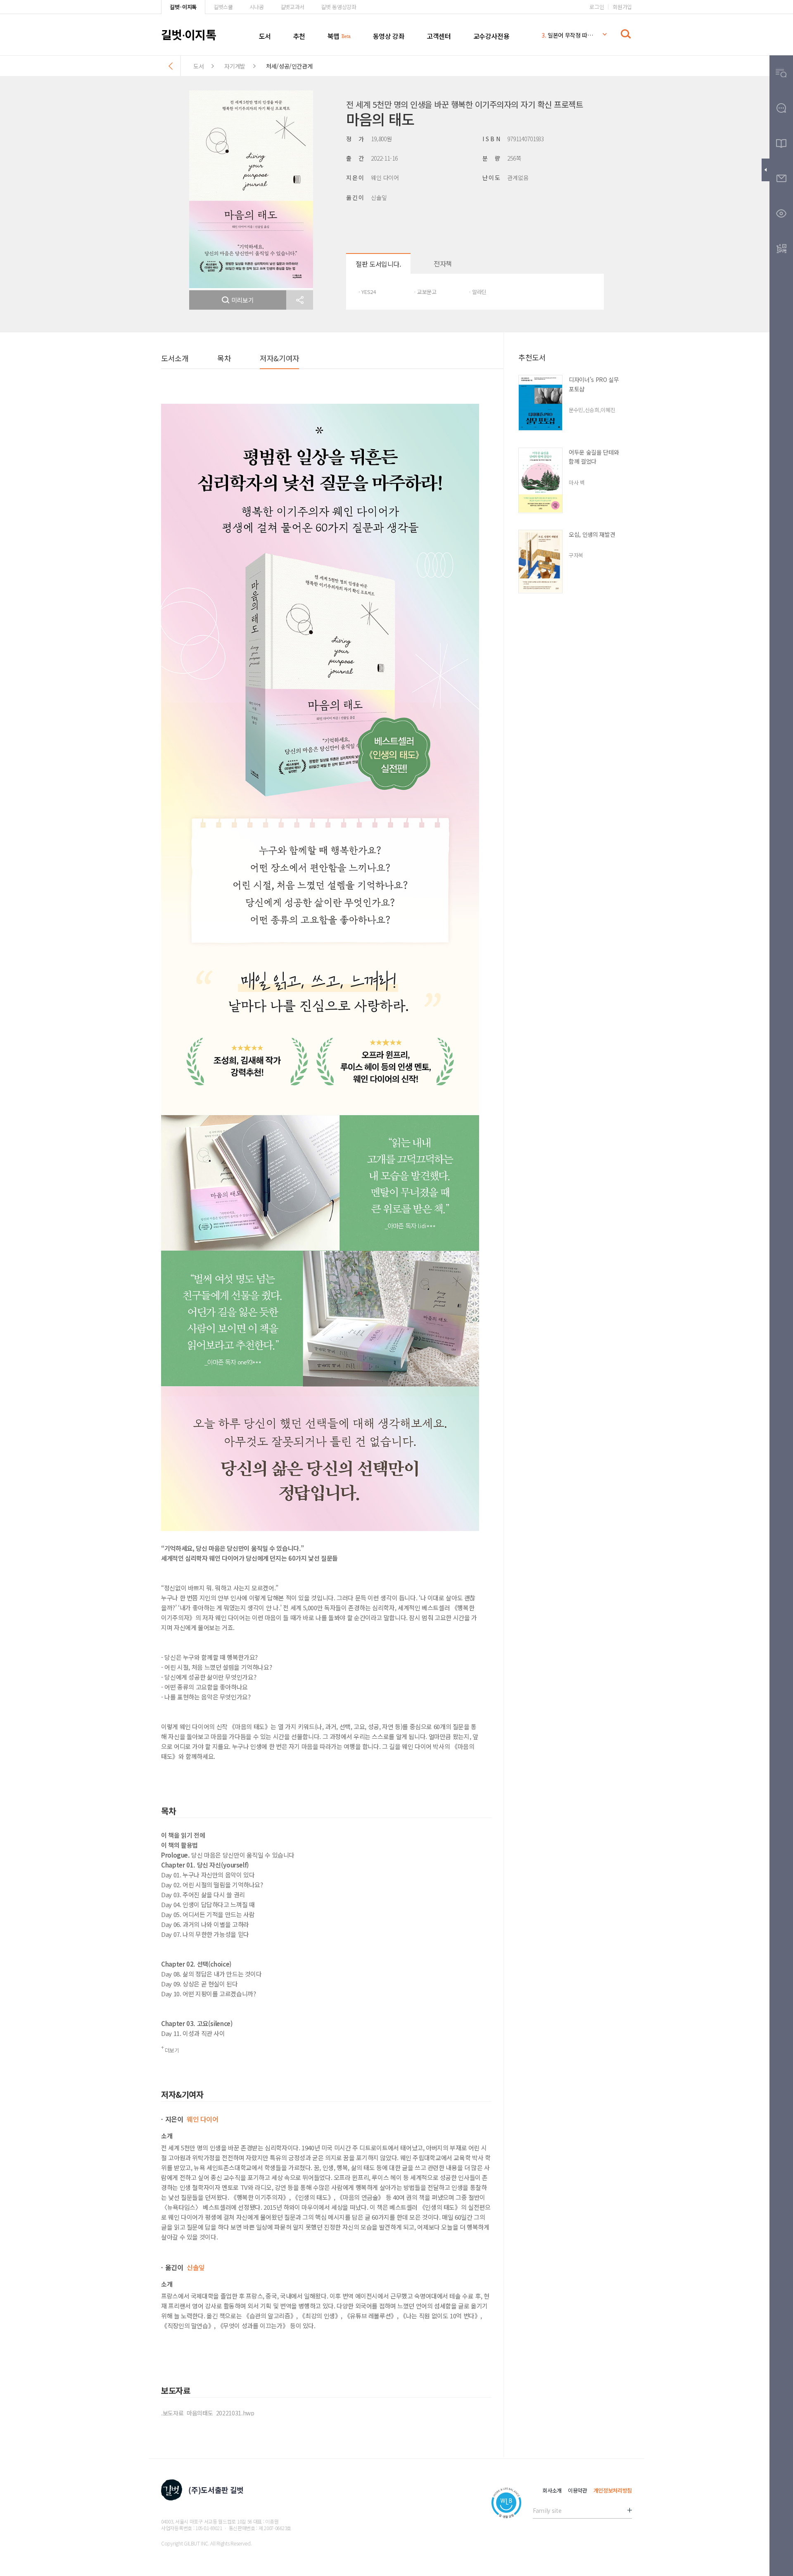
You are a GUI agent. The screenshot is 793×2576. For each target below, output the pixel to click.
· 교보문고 (425, 292)
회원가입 (622, 7)
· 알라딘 (477, 292)
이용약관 (578, 2490)
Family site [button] (547, 2510)
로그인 (597, 7)
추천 (299, 36)
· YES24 (367, 292)
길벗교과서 (292, 7)
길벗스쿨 (223, 7)
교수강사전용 (491, 36)
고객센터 (439, 36)
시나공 (257, 7)
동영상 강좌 (389, 36)
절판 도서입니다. (378, 264)
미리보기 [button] (243, 300)
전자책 (443, 263)
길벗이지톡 (189, 34)
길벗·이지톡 (183, 7)
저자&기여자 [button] (279, 358)
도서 (265, 36)
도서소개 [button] (175, 358)
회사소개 (552, 2490)
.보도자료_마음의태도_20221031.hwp (208, 2413)
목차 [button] (224, 358)
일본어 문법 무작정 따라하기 (567, 35)
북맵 (334, 36)
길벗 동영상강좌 (338, 7)
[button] (300, 300)
